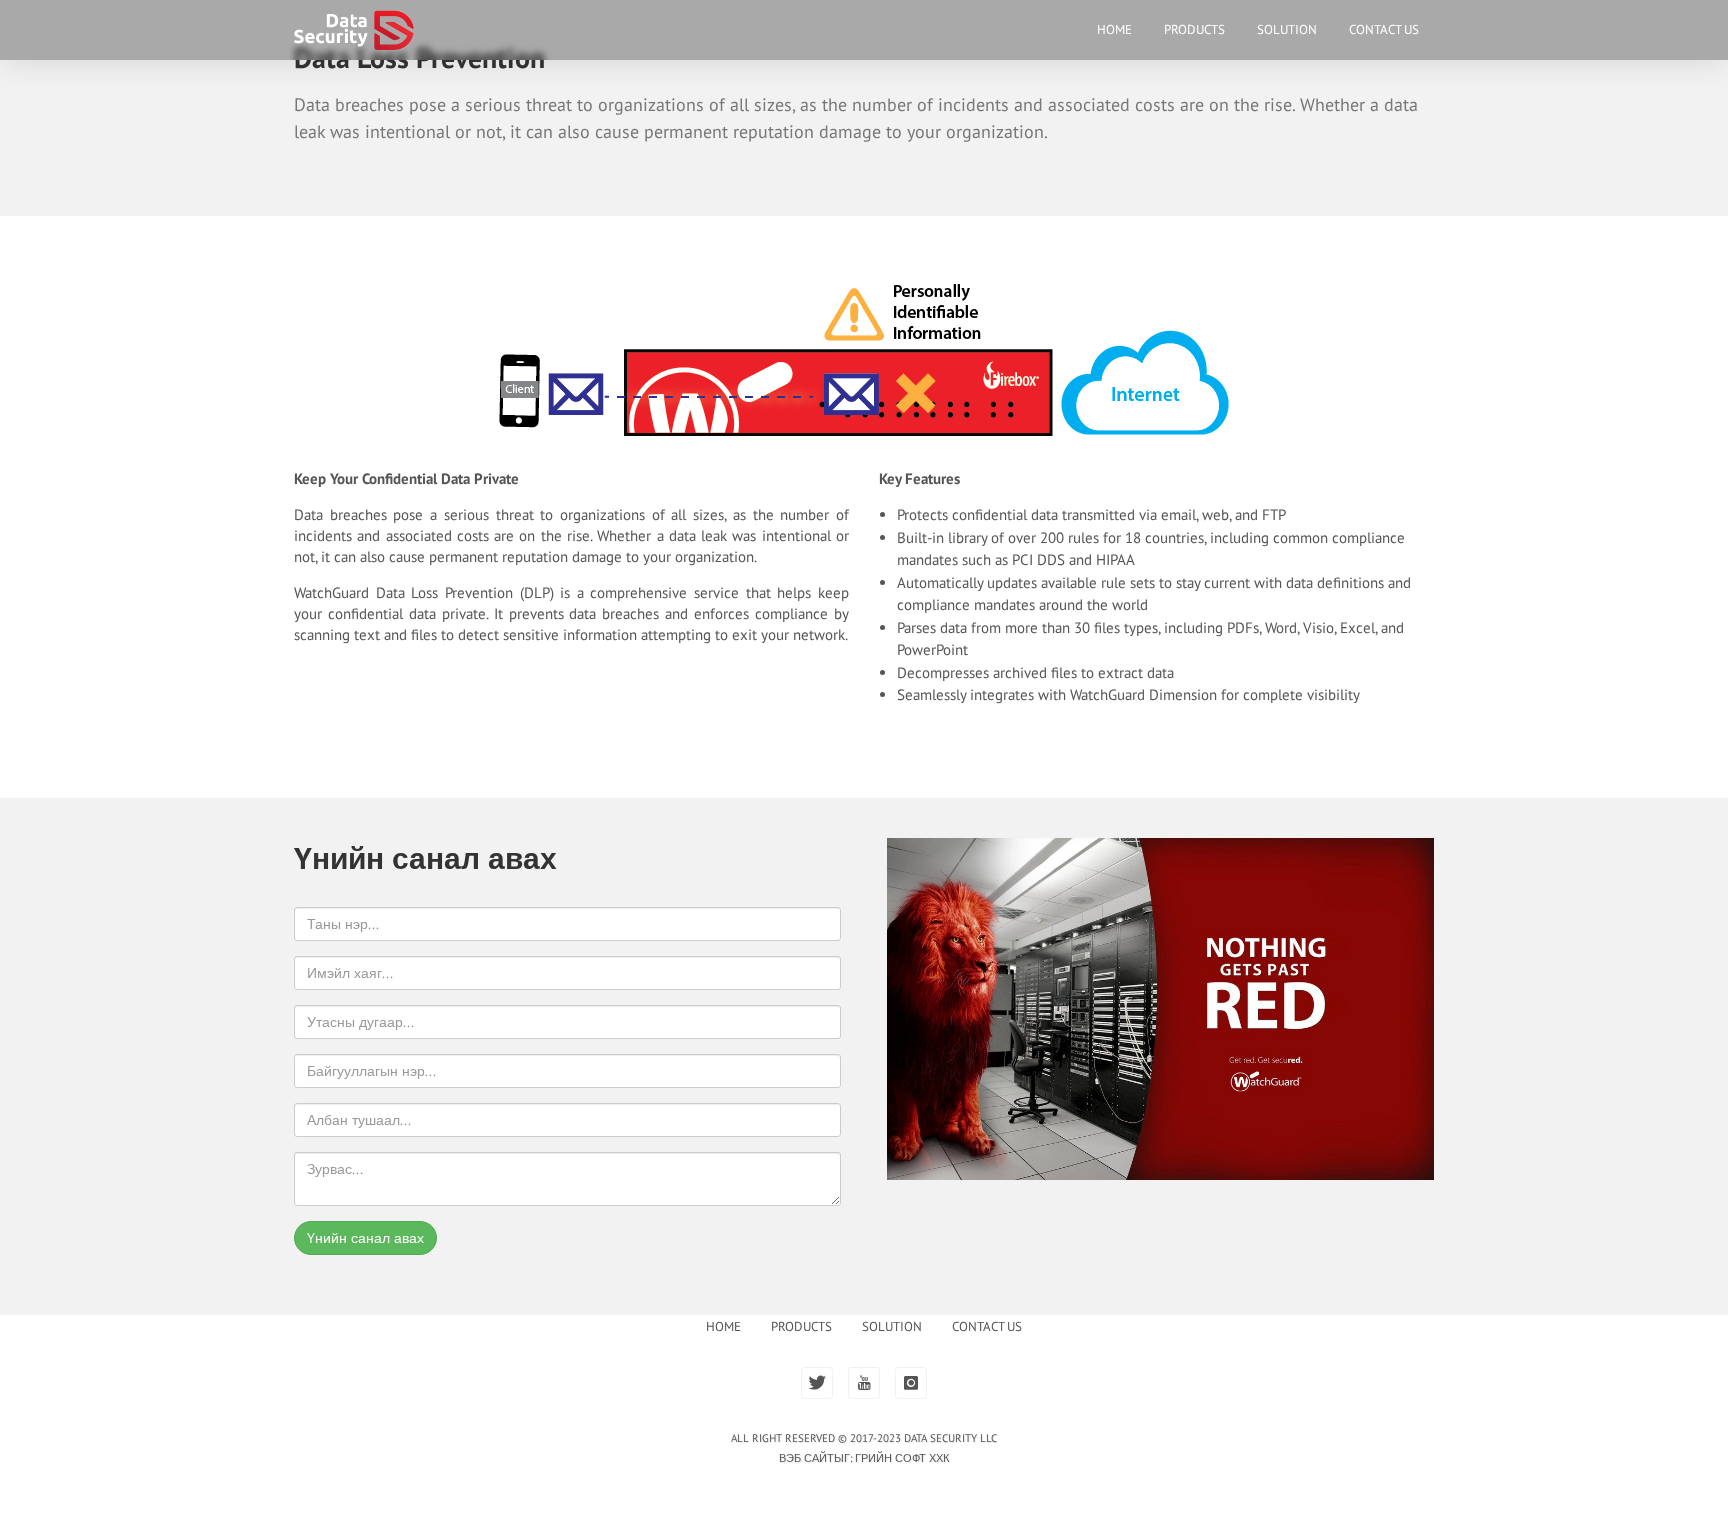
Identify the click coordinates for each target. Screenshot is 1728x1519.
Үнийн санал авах (365, 1238)
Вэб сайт (806, 1458)
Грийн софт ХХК (902, 1458)
